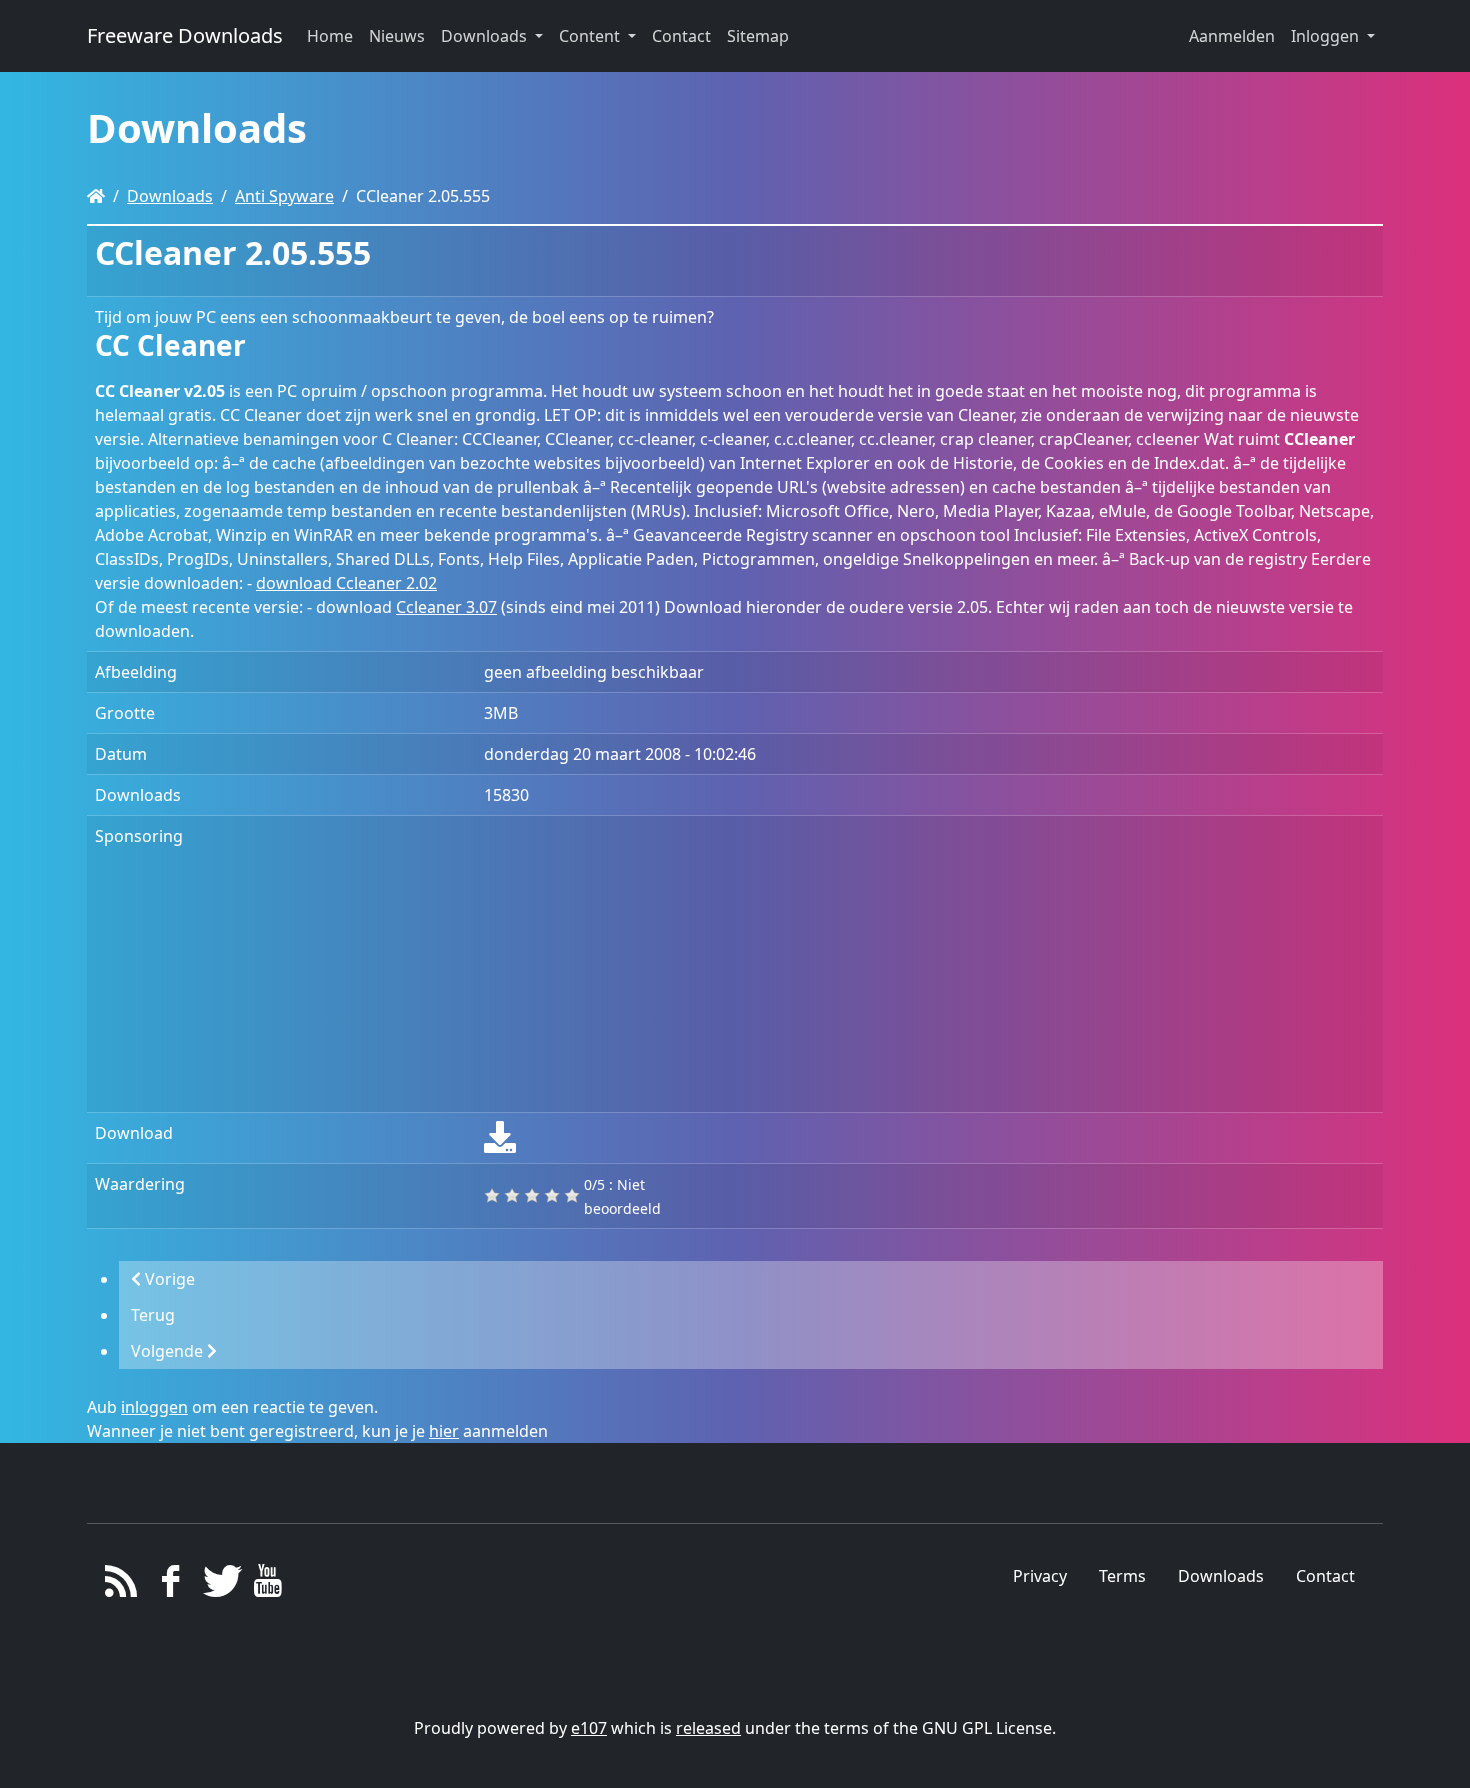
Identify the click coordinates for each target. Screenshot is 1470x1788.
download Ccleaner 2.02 (346, 583)
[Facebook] (170, 1586)
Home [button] (330, 36)
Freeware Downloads (185, 35)
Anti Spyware (284, 196)
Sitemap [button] (758, 36)
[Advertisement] (929, 964)
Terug (153, 1315)
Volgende (169, 1351)
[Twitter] (219, 1586)
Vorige (168, 1279)
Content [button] (591, 36)
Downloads (170, 196)
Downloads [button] (486, 36)
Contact (1325, 1576)
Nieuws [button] (397, 36)
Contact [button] (681, 36)
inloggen (154, 1407)
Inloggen (1327, 36)
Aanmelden (1232, 36)
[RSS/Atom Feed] (121, 1586)
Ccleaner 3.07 (446, 607)
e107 (589, 1728)
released (708, 1728)
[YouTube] (267, 1586)
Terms (1122, 1576)
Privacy (1040, 1576)
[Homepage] (96, 196)
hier (444, 1431)
